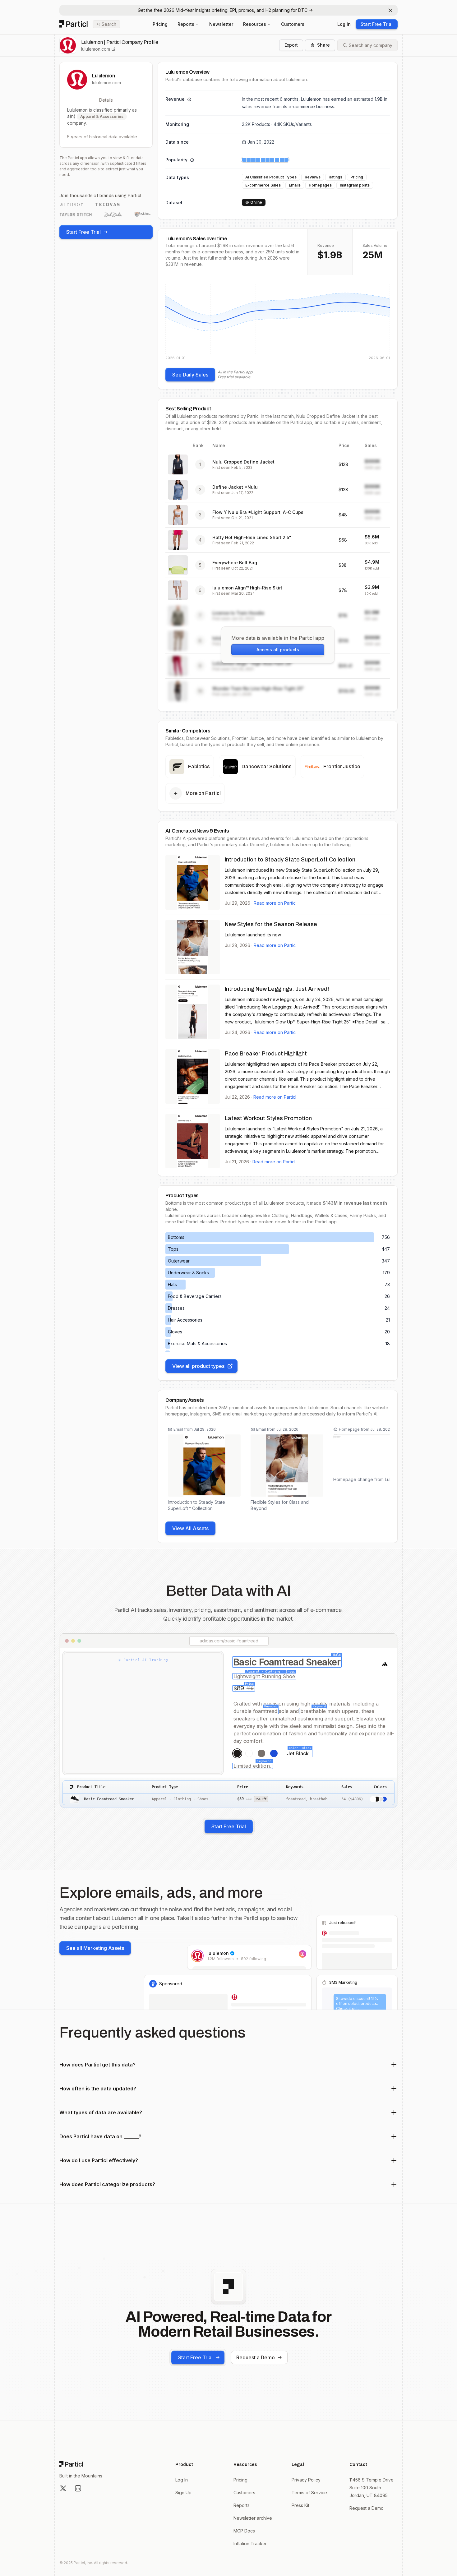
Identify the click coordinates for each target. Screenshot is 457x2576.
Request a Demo (256, 2357)
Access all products (278, 650)
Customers (293, 24)
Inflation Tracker (250, 2544)
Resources (255, 24)
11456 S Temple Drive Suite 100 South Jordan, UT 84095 (372, 2488)
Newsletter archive (253, 2518)
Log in (344, 24)
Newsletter (221, 24)
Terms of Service (309, 2493)
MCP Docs (244, 2531)
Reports (186, 24)
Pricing (160, 24)
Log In (182, 2480)
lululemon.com (96, 49)
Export (291, 45)
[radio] (237, 1753)
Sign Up (183, 2493)
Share (323, 45)
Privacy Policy (306, 2480)
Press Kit (300, 2505)
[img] (278, 321)
